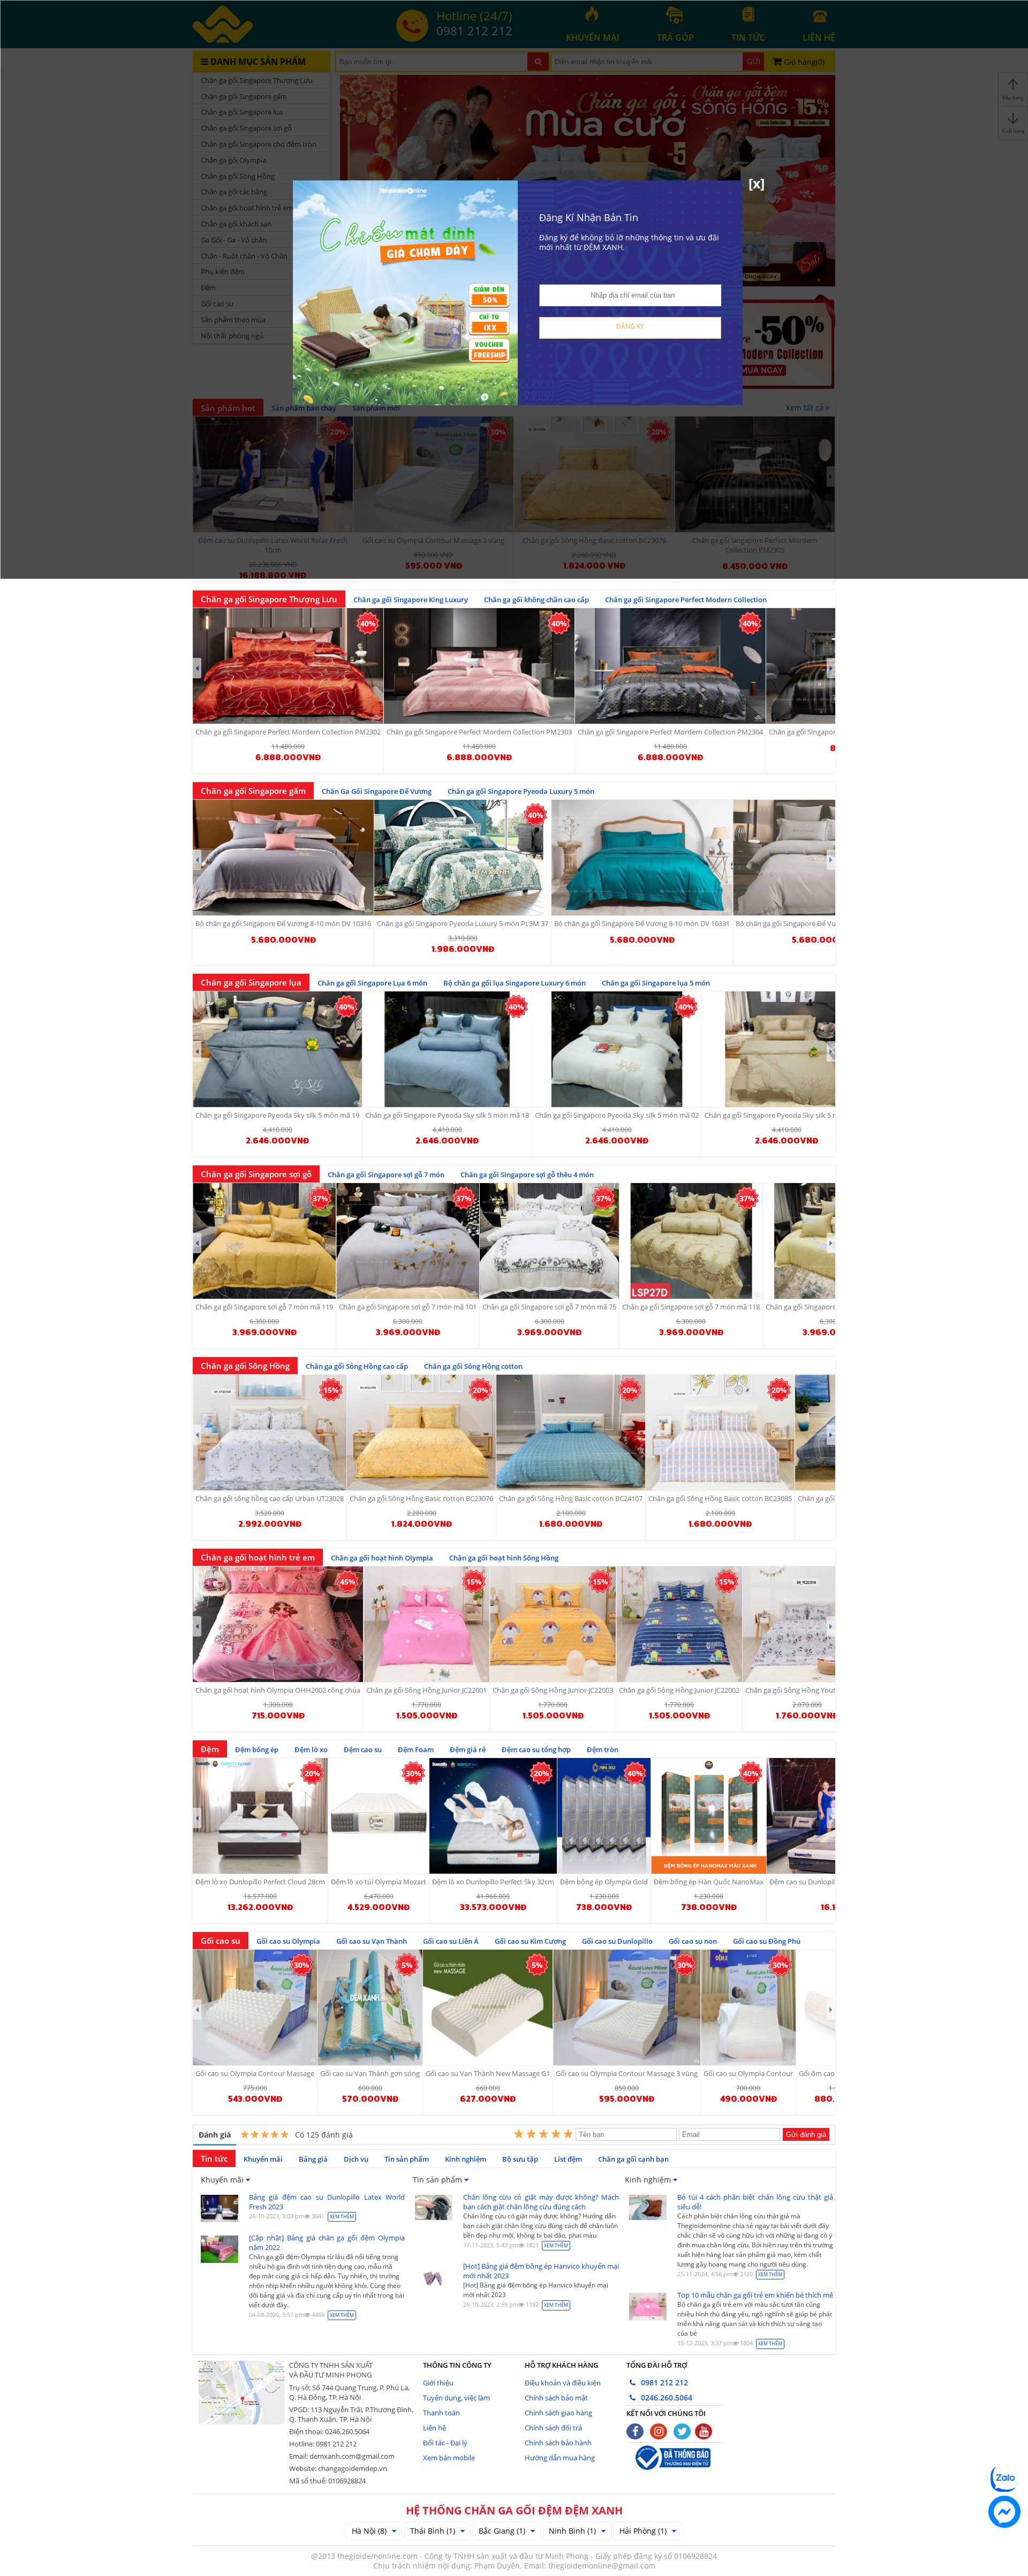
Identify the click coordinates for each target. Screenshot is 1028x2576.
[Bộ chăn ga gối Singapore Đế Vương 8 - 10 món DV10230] (824, 858)
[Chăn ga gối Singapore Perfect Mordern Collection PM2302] (288, 666)
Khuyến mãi (263, 2159)
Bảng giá (313, 2159)
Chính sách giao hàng (558, 2413)
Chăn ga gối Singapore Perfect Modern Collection (686, 600)
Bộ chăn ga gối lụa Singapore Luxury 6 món (515, 983)
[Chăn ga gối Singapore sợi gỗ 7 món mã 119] (264, 1241)
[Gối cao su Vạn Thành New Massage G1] (488, 2007)
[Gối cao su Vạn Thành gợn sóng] (370, 2007)
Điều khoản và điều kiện (563, 2383)
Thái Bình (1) (433, 2531)
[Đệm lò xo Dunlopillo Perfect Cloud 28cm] (260, 1816)
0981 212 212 (663, 2382)
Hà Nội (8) (369, 2531)
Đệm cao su (363, 1749)
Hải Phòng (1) (643, 2531)
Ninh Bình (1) (572, 2531)
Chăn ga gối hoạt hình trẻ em (258, 1557)
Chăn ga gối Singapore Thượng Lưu (269, 599)
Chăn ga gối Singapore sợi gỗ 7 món (386, 1175)
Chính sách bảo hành (558, 2443)
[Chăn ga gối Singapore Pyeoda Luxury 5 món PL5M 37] (463, 858)
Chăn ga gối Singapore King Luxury (411, 600)
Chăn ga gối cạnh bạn (633, 2159)
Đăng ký (630, 326)
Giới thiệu (438, 2383)
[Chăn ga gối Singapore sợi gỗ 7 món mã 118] (691, 1241)
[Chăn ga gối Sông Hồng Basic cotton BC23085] (720, 1433)
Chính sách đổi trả (553, 2428)
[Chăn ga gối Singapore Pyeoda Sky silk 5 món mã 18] (447, 1049)
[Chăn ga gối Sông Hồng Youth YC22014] (807, 1624)
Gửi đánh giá (806, 2135)
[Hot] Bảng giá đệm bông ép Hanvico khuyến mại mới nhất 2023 (541, 2271)
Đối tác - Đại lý (445, 2443)
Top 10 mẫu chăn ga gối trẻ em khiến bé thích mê (755, 2295)
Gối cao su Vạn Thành (372, 1941)
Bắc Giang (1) (502, 2531)
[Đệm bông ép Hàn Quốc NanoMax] (709, 1816)
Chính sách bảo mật (556, 2398)
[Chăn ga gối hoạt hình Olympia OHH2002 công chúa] (278, 1624)
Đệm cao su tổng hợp (536, 1749)
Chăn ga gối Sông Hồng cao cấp (357, 1366)
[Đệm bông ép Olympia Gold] (604, 1816)
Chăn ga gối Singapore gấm (253, 791)
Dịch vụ (356, 2159)
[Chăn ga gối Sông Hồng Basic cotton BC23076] (421, 1433)
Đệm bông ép (257, 1749)
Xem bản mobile (449, 2458)
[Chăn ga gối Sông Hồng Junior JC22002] (679, 1624)
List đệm (568, 2159)
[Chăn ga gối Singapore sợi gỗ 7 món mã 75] (549, 1241)
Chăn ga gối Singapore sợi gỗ (256, 1174)
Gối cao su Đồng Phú (767, 1941)
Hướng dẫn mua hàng (560, 2458)
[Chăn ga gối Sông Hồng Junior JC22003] (553, 1624)
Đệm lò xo (311, 1749)
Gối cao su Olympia (288, 1941)
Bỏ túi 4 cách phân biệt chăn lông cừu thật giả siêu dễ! (755, 2202)
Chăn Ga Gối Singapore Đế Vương (377, 791)
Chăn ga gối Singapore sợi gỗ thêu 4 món (527, 1175)
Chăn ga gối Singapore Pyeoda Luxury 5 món (521, 791)
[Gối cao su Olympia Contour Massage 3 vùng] (627, 2007)
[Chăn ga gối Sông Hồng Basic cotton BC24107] (571, 1433)
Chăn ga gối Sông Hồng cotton (473, 1366)
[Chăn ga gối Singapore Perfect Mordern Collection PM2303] (479, 666)
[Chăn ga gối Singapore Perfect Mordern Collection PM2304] (670, 666)
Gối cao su (221, 1941)
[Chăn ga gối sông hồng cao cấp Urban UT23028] (270, 1433)
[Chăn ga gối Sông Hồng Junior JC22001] (426, 1624)
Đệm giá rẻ (468, 1749)
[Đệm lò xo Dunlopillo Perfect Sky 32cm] (493, 1816)
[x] (757, 183)
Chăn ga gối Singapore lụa (251, 982)
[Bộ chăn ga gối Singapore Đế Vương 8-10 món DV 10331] (642, 858)
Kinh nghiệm (466, 2159)
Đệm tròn (603, 1749)
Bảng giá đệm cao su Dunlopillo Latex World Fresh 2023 (327, 2202)
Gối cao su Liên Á (451, 1941)
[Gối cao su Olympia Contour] (748, 2007)
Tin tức (214, 2158)
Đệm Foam (416, 1749)
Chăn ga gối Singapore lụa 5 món (656, 983)
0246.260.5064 (666, 2397)
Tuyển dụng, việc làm (456, 2398)
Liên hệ (434, 2428)
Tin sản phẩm (407, 2159)
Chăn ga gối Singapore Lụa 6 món (372, 983)
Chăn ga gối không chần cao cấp (536, 600)
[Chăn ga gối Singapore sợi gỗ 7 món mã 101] (408, 1241)
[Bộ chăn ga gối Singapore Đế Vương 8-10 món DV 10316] (283, 858)
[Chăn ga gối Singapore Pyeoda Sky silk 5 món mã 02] (617, 1049)
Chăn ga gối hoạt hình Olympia (382, 1558)
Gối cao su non (693, 1941)
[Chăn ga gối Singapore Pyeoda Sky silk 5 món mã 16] (787, 1049)
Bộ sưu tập (520, 2159)
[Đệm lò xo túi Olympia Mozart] (379, 1816)
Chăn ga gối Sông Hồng (245, 1366)
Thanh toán (441, 2413)
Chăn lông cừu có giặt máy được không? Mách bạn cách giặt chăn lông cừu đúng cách (541, 2202)
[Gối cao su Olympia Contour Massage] (255, 2007)
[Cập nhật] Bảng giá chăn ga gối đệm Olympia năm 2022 (327, 2242)
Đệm (210, 1749)
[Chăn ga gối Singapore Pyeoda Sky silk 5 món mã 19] (277, 1049)
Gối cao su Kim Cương (530, 1941)
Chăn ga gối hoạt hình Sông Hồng (504, 1558)
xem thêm (342, 2217)
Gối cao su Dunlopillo (617, 1941)
